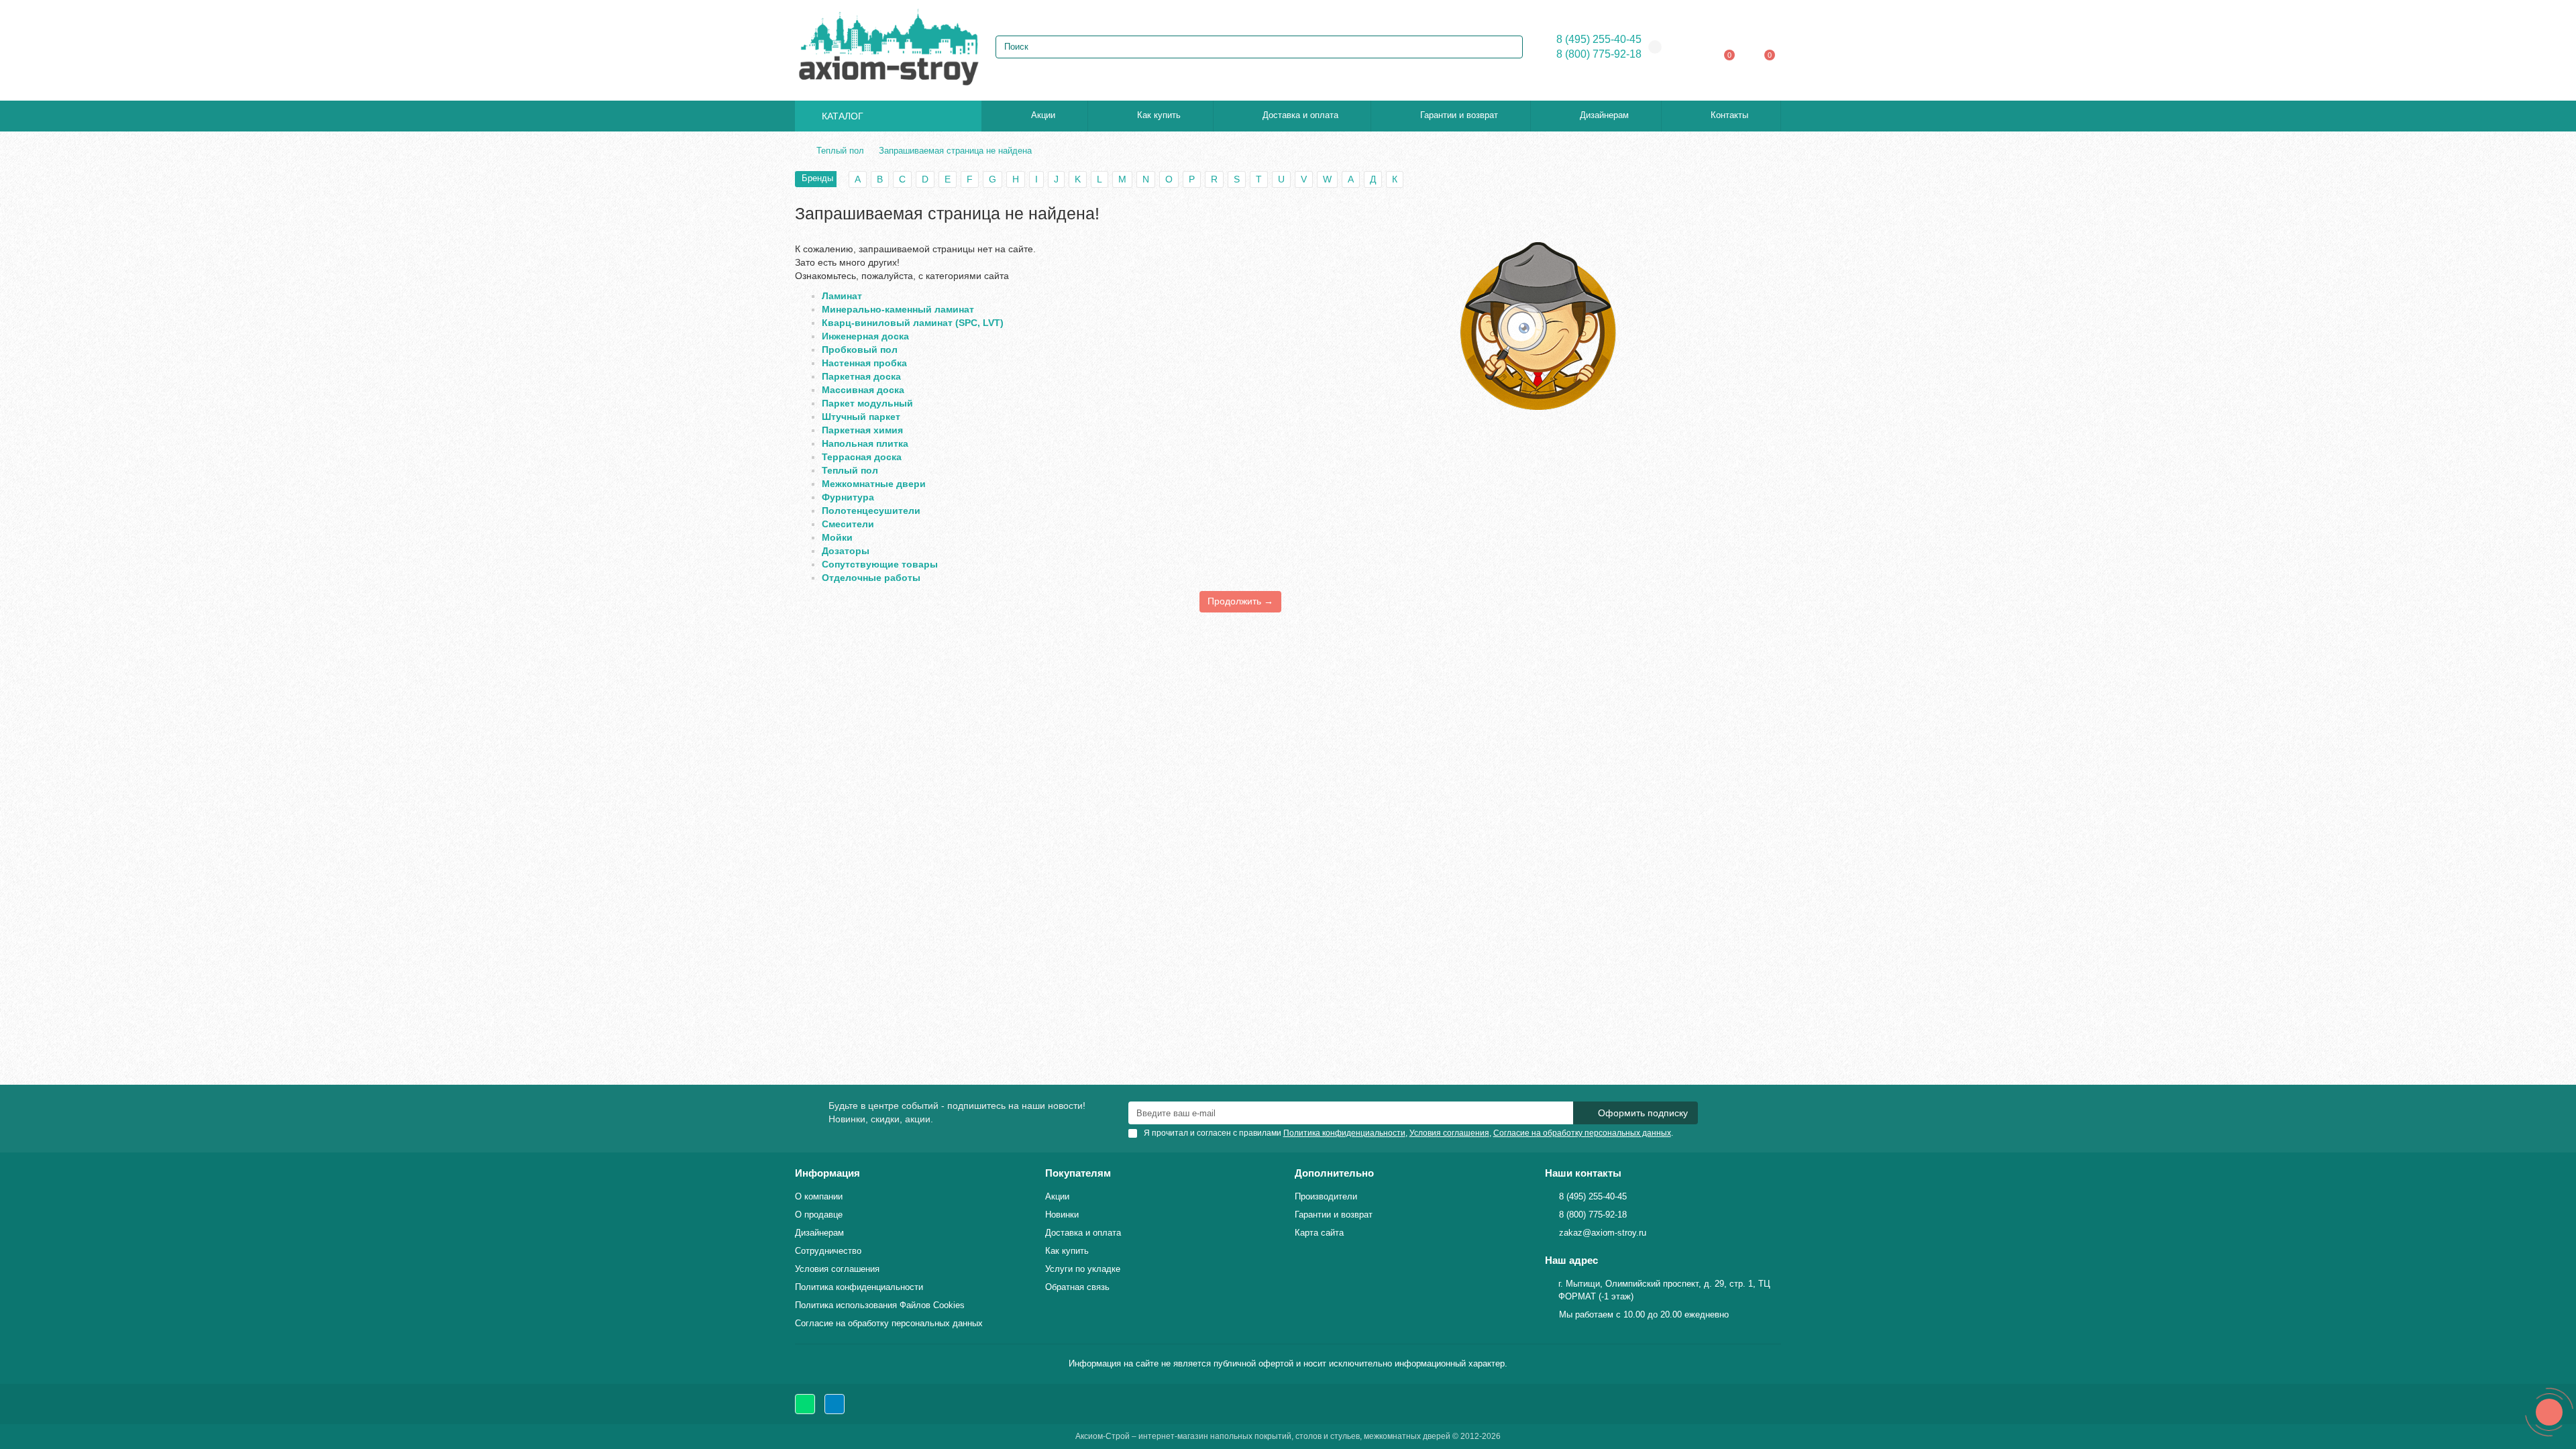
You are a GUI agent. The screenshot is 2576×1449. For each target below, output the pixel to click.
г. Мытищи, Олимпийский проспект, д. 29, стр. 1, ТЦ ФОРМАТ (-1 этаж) (1664, 1290)
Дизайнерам (1604, 115)
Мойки (837, 537)
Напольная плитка (865, 443)
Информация (827, 1173)
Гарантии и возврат (1459, 115)
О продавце (819, 1215)
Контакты (1729, 115)
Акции (1043, 115)
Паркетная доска (861, 376)
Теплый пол (840, 151)
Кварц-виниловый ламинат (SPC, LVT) (913, 323)
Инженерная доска (865, 336)
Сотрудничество (828, 1251)
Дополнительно (1334, 1173)
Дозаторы (846, 551)
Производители (1326, 1196)
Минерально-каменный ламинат (898, 309)
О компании (819, 1196)
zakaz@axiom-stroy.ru (1603, 1233)
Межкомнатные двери (874, 484)
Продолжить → (1240, 601)
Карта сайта (1319, 1233)
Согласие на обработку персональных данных (889, 1323)
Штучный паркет (861, 417)
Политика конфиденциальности (859, 1287)
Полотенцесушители (871, 511)
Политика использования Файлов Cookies (880, 1305)
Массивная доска (863, 390)
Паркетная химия (862, 430)
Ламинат (842, 296)
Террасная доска (862, 457)
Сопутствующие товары (880, 564)
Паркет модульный (867, 403)
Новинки (1062, 1215)
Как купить (1159, 115)
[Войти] (1694, 47)
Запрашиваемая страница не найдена (955, 151)
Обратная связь (1077, 1287)
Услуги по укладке (1083, 1269)
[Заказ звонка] (2549, 1412)
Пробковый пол (860, 350)
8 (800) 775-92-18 (1599, 54)
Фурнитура (848, 497)
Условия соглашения (837, 1269)
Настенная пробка (864, 363)
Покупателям (1078, 1173)
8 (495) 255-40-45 (1599, 39)
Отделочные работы (871, 578)
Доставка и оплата (1300, 115)
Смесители (848, 524)
